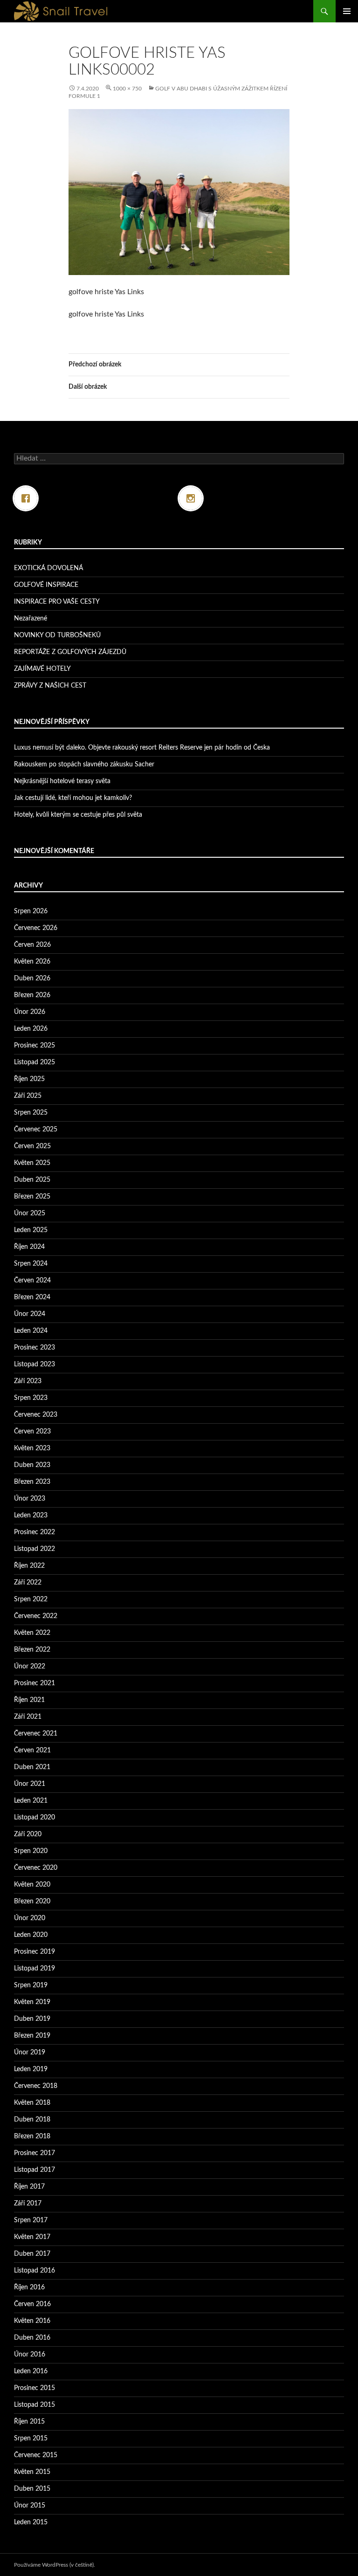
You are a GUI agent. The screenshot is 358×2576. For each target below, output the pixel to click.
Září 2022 (28, 1583)
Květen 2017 (32, 2237)
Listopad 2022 (34, 1549)
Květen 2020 (32, 1885)
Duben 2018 (32, 2120)
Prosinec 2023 (34, 1348)
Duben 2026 (32, 978)
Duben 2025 (32, 1180)
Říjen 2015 (29, 2422)
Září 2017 (28, 2204)
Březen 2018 (32, 2136)
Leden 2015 (31, 2522)
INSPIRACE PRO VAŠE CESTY (57, 602)
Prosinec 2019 (34, 1952)
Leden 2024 (31, 1331)
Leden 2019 (31, 2069)
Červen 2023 (32, 1432)
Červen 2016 (32, 2304)
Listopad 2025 (34, 1062)
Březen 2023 (32, 1482)
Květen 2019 (32, 2002)
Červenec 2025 (36, 1130)
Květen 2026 (32, 962)
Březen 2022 (32, 1650)
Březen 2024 (32, 1297)
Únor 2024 (30, 1314)
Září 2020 (28, 1834)
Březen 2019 (32, 2036)
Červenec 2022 (36, 1616)
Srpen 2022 (31, 1599)
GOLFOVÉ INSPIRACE (46, 585)
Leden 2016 (31, 2371)
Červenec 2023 (36, 1415)
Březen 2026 (32, 995)
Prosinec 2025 (34, 1046)
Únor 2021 (30, 1784)
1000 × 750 (127, 89)
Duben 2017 (32, 2254)
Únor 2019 (30, 2053)
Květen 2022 (32, 1633)
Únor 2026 (30, 1012)
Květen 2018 (32, 2103)
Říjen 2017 (29, 2187)
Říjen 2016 (29, 2287)
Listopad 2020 (34, 1818)
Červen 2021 (32, 1750)
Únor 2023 (30, 1499)
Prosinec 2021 (34, 1683)
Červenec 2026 (36, 928)
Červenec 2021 (36, 1734)
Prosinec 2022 (34, 1532)
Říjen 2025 (29, 1079)
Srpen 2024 (31, 1264)
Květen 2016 (32, 2321)
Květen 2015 (32, 2472)
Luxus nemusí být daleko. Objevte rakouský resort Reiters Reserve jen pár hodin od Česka (142, 748)
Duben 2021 (32, 1767)
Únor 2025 (30, 1213)
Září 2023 (28, 1381)
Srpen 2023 (31, 1398)
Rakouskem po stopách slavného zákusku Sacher (84, 765)
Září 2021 (28, 1717)
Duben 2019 (32, 2019)
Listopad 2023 (34, 1364)
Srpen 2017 (31, 2220)
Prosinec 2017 (34, 2153)
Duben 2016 (32, 2338)
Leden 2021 (31, 1801)
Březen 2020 (32, 1901)
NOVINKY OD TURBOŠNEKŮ (57, 635)
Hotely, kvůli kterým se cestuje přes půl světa (78, 815)
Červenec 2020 (36, 1868)
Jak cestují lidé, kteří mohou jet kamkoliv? (73, 798)
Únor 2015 (30, 2506)
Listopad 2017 (34, 2170)
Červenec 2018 (36, 2086)
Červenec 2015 (36, 2455)
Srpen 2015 (31, 2438)
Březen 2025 (32, 1197)
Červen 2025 (32, 1146)
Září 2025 (28, 1096)
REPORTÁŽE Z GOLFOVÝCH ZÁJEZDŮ (70, 652)
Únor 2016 (30, 2355)
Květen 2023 (32, 1448)
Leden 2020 (31, 1935)
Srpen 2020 (31, 1851)
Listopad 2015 (34, 2405)
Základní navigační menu (347, 11)
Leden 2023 (31, 1515)
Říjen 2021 (29, 1700)
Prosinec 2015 (34, 2388)
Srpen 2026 (31, 911)
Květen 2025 (32, 1163)
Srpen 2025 (31, 1113)
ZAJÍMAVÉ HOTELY (42, 669)
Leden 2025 (31, 1230)
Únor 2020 (30, 1918)
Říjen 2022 (29, 1566)
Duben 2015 (32, 2489)
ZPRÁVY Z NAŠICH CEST (50, 686)
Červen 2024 (32, 1281)
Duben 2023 (32, 1465)
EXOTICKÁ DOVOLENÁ (48, 568)
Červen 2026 (32, 945)
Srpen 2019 (31, 1985)
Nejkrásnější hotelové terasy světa (62, 781)
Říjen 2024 (29, 1247)
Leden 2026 (31, 1029)
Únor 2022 (30, 1667)
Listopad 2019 (34, 1969)
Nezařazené (31, 619)
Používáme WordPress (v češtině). (55, 2565)
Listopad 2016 (34, 2271)
